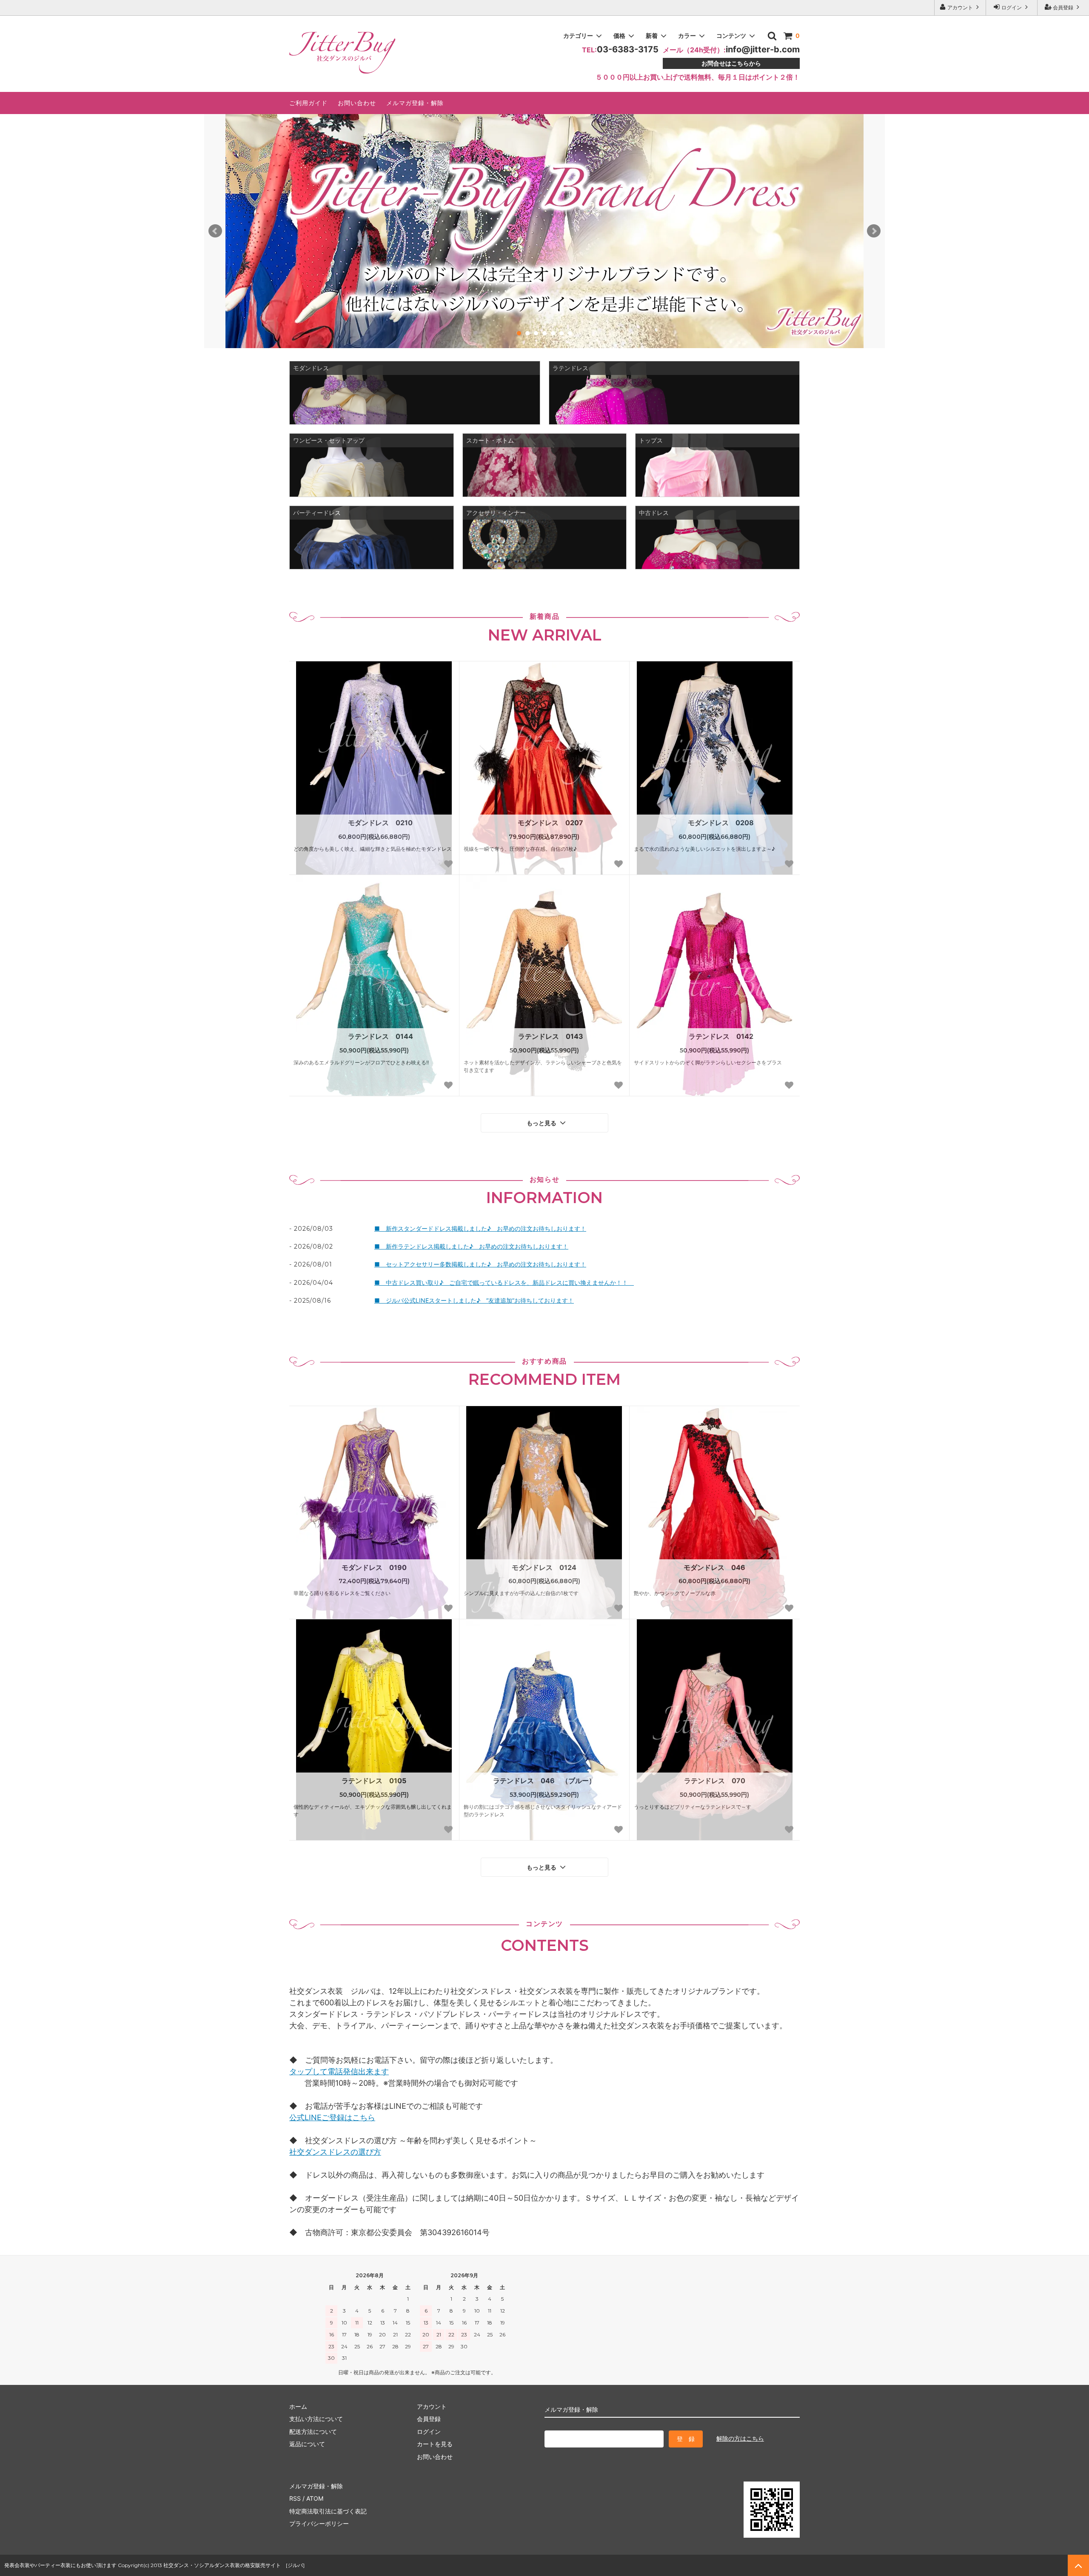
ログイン (1012, 7)
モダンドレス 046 (714, 1567)
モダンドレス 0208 (721, 823)
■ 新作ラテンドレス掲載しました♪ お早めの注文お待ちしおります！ (471, 1246)
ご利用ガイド (308, 103)
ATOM (315, 2498)
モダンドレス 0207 (550, 823)
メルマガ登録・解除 (415, 103)
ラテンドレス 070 (715, 1781)
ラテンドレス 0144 (381, 1036)
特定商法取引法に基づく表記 (328, 2511)
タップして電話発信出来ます (339, 2071)
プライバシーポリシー (319, 2523)
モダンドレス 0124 (544, 1567)
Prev (215, 231)
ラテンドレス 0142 (721, 1036)
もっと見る (542, 1123)
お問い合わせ (357, 103)
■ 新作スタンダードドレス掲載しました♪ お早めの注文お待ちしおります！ (480, 1228)
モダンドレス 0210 (380, 823)
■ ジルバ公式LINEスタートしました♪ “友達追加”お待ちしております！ (474, 1300)
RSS (295, 2498)
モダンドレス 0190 (374, 1567)
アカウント (960, 7)
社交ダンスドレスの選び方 (335, 2152)
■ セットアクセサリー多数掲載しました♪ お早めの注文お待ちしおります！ (480, 1264)
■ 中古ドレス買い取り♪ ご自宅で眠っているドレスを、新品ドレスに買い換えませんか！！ (504, 1282)
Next (874, 231)
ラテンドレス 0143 (551, 1036)
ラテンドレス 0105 (374, 1781)
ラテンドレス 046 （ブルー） (544, 1781)
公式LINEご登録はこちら (332, 2117)
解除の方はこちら (740, 2438)
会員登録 (1063, 7)
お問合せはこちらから (731, 63)
